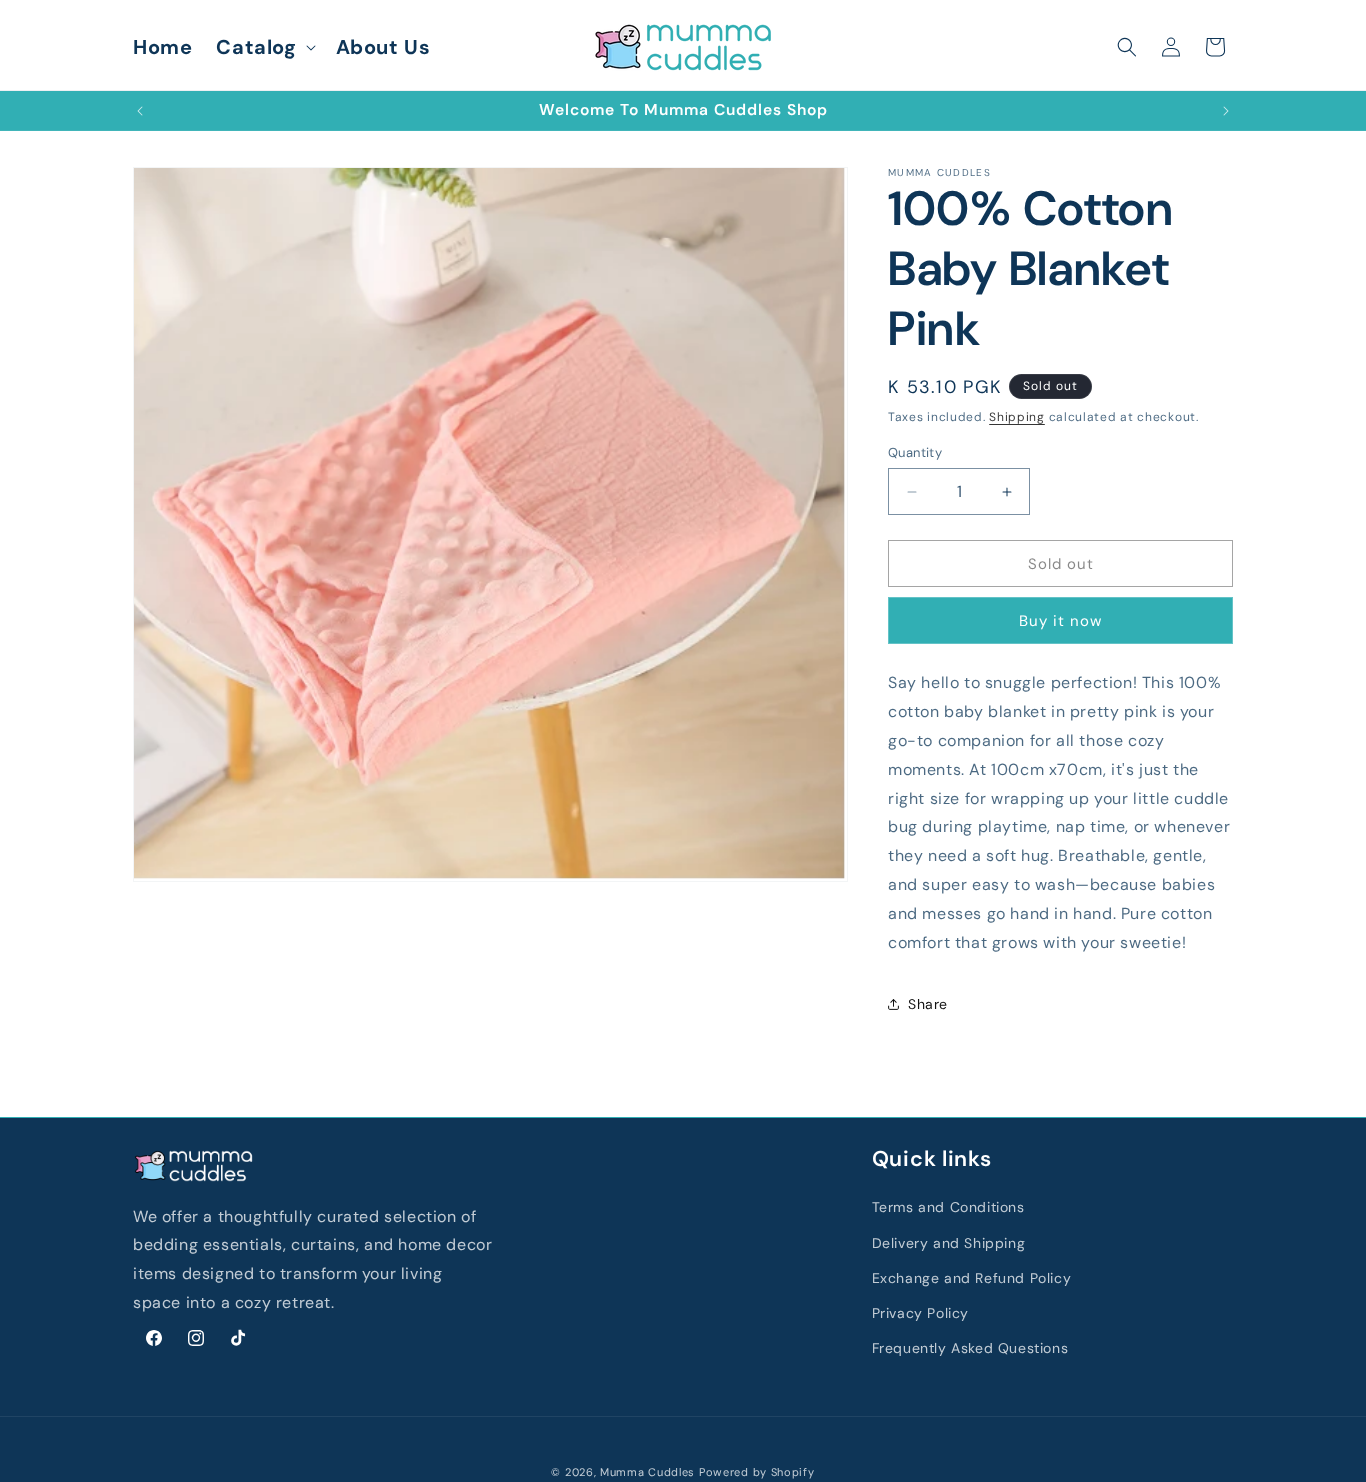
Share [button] (928, 1004)
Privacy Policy (920, 1312)
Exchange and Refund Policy (972, 1277)
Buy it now (1060, 621)
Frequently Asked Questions (970, 1347)
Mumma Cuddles (647, 1472)
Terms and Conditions (948, 1207)
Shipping (1017, 417)
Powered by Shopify (757, 1472)
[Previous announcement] (140, 111)
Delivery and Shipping (949, 1242)
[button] (263, 47)
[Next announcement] (1226, 111)
